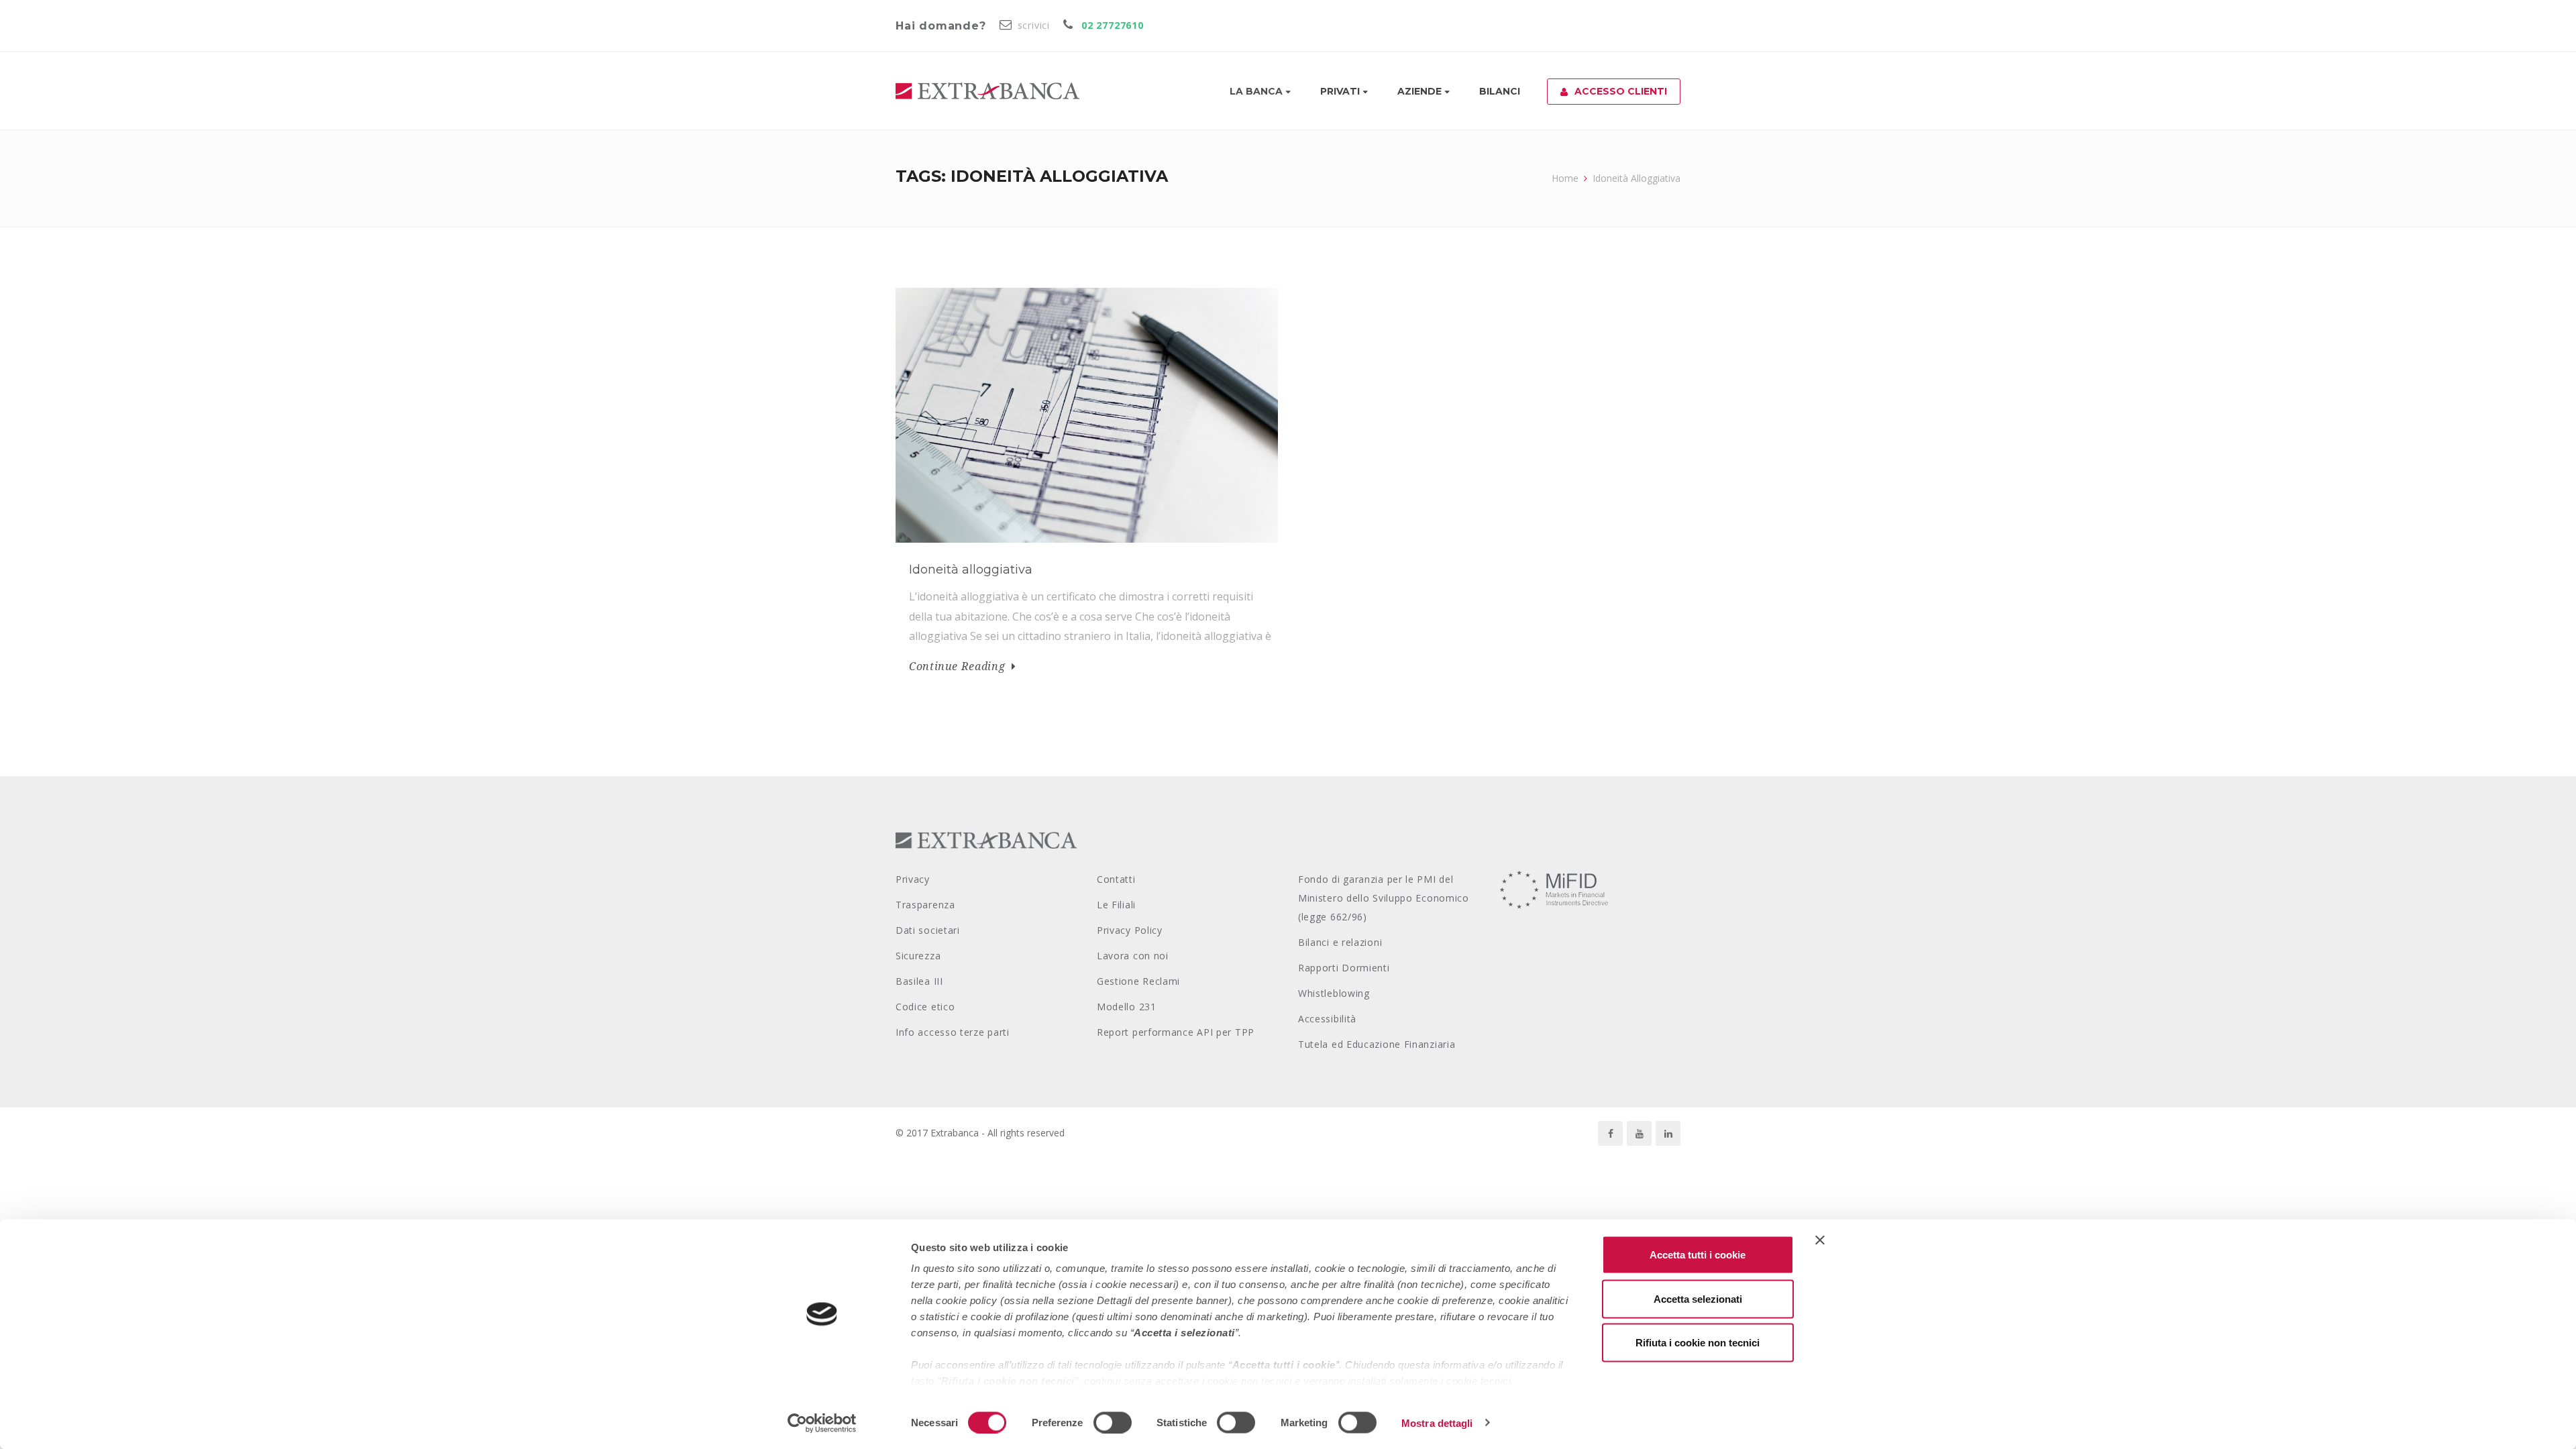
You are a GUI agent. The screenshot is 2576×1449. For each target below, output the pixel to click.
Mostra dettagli (1437, 1423)
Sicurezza (918, 956)
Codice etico (925, 1007)
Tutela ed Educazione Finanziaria (1377, 1044)
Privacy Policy (1130, 930)
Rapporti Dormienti (1344, 968)
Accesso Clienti (1621, 91)
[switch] (1113, 1422)
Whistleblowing (1334, 993)
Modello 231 (1127, 1007)
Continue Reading (957, 666)
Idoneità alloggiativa (971, 570)
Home (1565, 178)
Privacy (913, 879)
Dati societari (928, 930)
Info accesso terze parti (953, 1032)
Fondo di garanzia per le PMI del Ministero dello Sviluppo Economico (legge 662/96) (1384, 898)
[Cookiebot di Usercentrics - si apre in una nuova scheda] (822, 1423)
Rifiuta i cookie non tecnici (1698, 1343)
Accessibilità (1327, 1019)
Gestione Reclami (1138, 981)
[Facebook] (1610, 1133)
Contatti (1116, 879)
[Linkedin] (1668, 1133)
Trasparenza (925, 905)
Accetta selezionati (1698, 1298)
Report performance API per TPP (1176, 1032)
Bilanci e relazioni (1340, 942)
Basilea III (919, 981)
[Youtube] (1639, 1133)
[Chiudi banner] (1820, 1240)
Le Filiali (1116, 905)
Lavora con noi (1133, 956)
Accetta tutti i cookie (1698, 1255)
